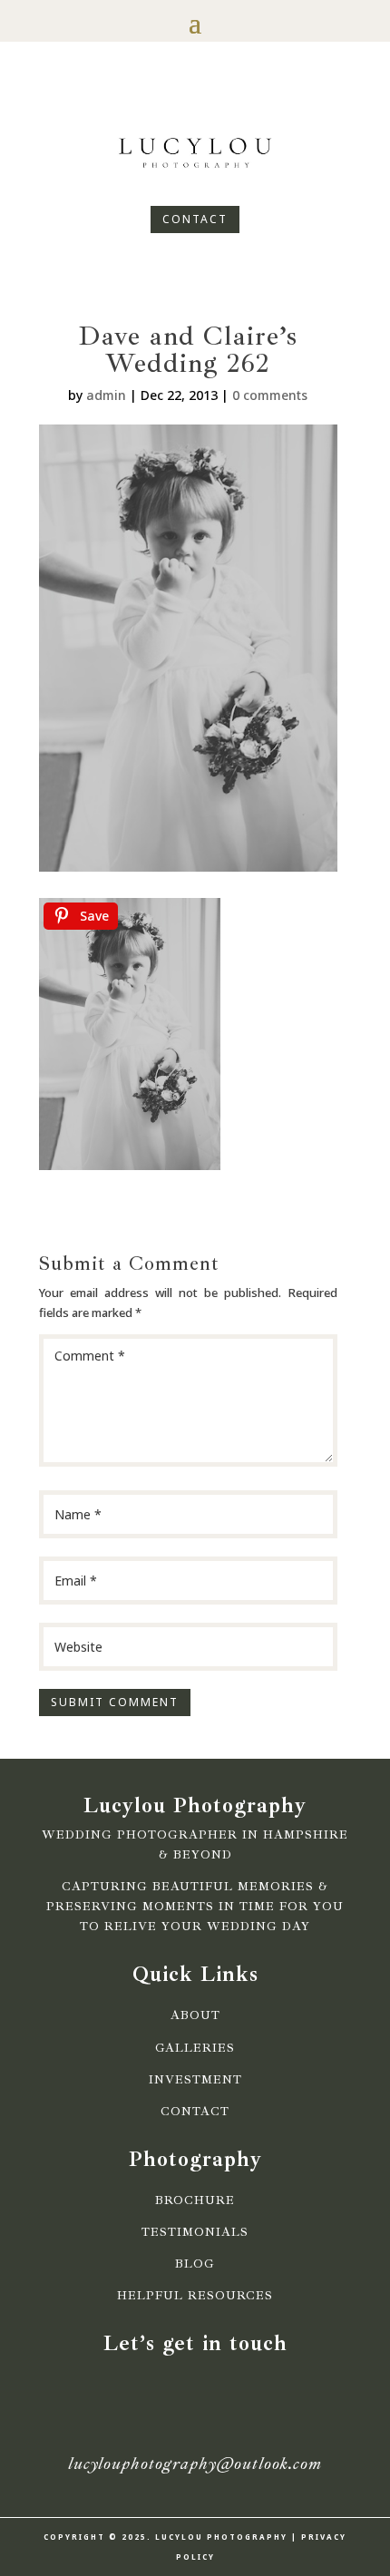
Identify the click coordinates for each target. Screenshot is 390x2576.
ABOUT (195, 2015)
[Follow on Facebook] (164, 96)
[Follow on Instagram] (195, 96)
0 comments (270, 395)
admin (106, 395)
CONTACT (195, 219)
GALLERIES (195, 2048)
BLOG (195, 2264)
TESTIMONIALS (195, 2232)
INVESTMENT (195, 2080)
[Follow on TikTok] (226, 96)
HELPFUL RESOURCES (195, 2296)
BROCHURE (195, 2200)
